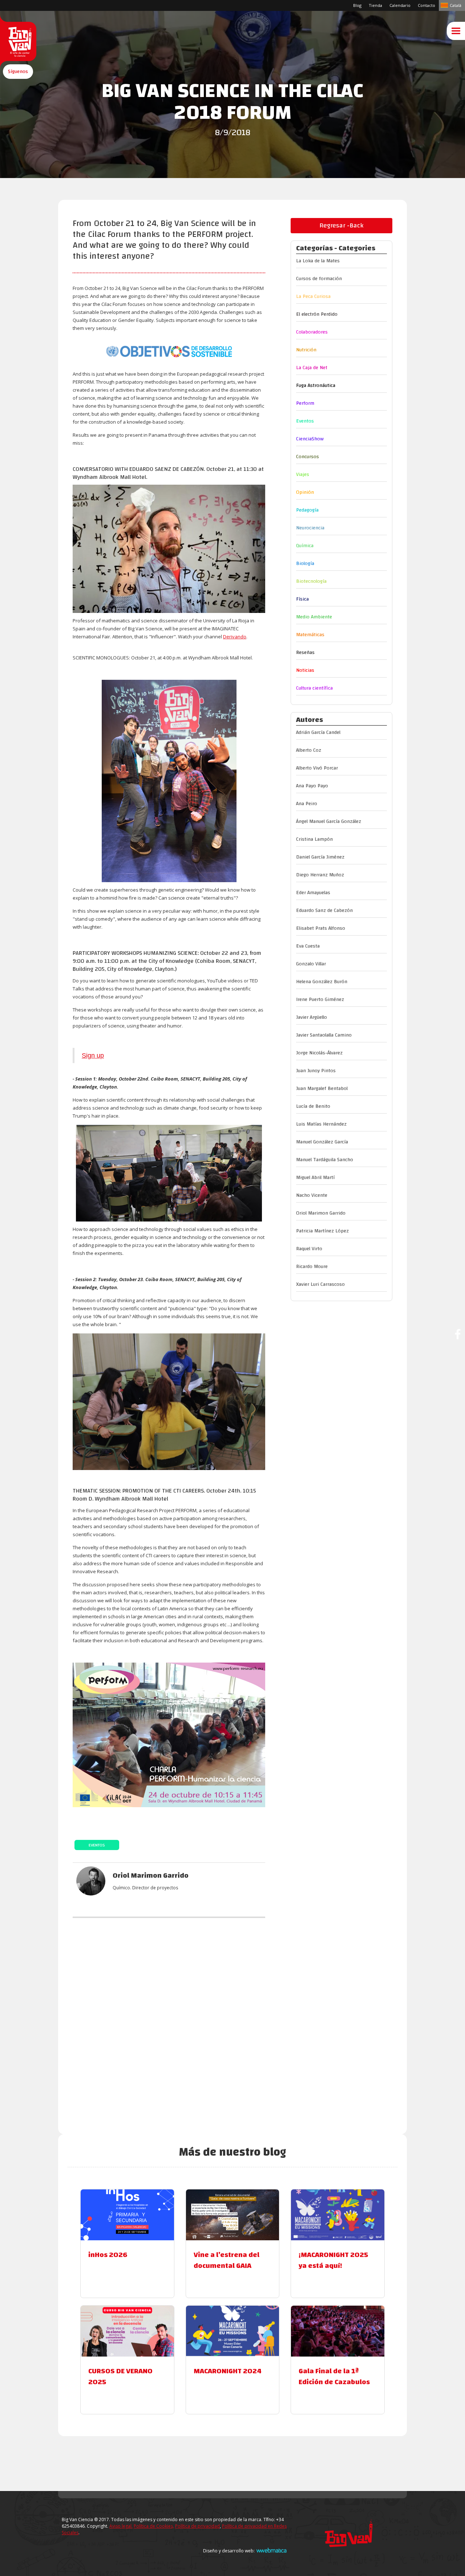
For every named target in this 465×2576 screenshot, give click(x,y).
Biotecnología (311, 581)
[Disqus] (169, 2020)
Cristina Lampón (314, 839)
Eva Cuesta (308, 946)
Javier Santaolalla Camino (324, 1035)
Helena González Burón (322, 982)
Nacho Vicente (312, 1195)
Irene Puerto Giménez (320, 1000)
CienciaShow (310, 439)
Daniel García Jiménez (320, 857)
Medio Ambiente (314, 617)
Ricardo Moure (312, 1267)
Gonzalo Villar (311, 964)
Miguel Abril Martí (315, 1178)
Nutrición (306, 350)
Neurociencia (310, 528)
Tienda (375, 5)
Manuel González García (322, 1142)
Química (305, 546)
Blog (357, 5)
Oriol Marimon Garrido (321, 1213)
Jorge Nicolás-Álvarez (319, 1053)
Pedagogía (307, 510)
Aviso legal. (121, 2526)
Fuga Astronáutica (316, 385)
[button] (18, 72)
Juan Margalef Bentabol (322, 1089)
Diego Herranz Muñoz (320, 875)
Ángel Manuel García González (329, 821)
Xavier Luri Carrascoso (320, 1284)
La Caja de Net (312, 368)
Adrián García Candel (318, 732)
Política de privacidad (197, 2526)
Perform (305, 403)
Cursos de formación (319, 279)
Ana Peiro (307, 804)
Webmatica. (271, 2550)
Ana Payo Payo (312, 786)
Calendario (400, 5)
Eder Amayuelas (313, 893)
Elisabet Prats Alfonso (321, 928)
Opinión (305, 492)
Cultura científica (314, 688)
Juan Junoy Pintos (316, 1071)
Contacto (426, 5)
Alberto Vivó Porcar (317, 768)
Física (302, 599)
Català (456, 5)
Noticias (305, 670)
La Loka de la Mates (318, 261)
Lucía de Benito (313, 1106)
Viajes (303, 475)
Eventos (97, 1845)
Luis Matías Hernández (321, 1124)
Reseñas (305, 653)
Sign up (93, 1055)
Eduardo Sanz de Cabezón (324, 911)
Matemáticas (310, 635)
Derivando (235, 637)
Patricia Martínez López (322, 1231)
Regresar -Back (341, 225)
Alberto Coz (309, 750)
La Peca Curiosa (313, 296)
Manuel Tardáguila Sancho (325, 1160)
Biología (305, 564)
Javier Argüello (312, 1017)
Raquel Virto (309, 1249)
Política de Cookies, (154, 2526)
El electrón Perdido (317, 314)
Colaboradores (312, 332)
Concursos (308, 457)
